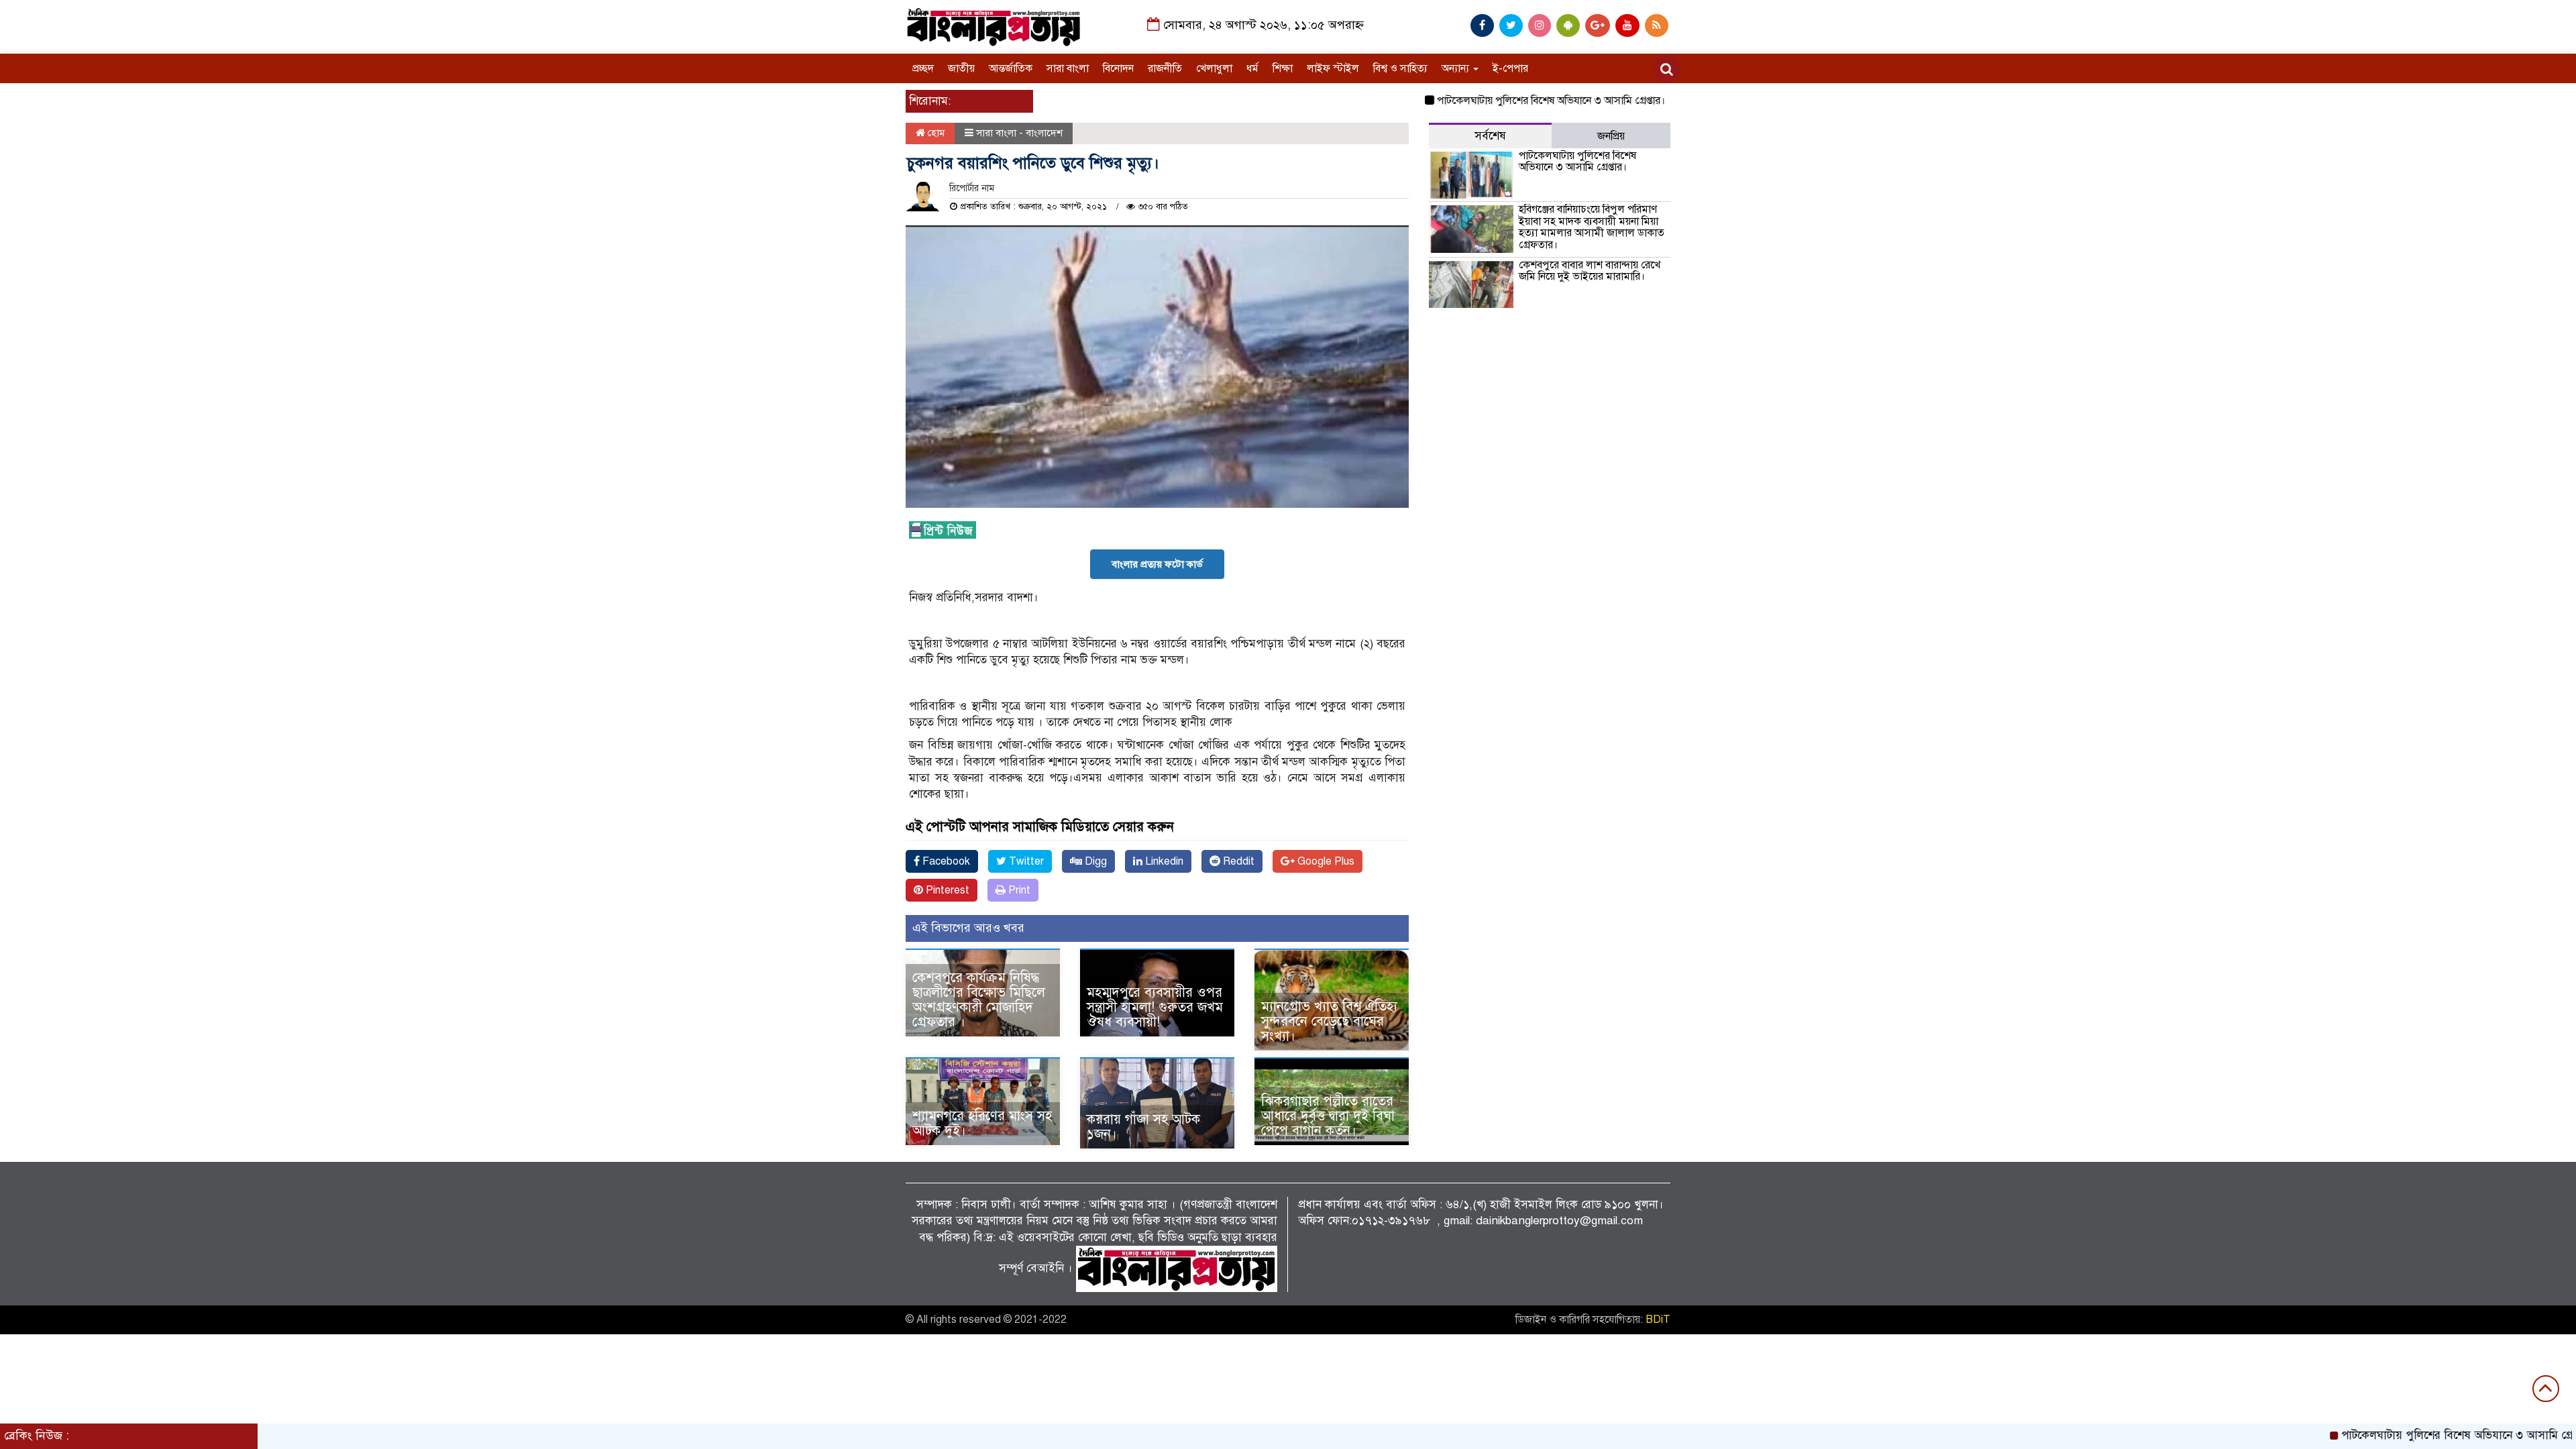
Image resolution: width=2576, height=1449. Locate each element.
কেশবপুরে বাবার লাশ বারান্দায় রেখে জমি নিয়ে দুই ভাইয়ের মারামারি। (1590, 271)
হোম (935, 133)
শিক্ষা (1283, 68)
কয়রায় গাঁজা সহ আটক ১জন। (1143, 1127)
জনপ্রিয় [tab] (1611, 136)
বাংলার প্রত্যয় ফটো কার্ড (1157, 564)
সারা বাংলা (1068, 68)
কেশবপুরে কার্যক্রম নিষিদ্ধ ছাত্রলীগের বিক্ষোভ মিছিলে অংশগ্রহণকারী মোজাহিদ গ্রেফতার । (979, 1000)
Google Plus (1325, 861)
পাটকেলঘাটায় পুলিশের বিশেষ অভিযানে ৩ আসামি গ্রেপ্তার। (1493, 101)
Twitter (1025, 861)
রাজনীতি (1165, 68)
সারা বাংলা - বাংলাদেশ (1019, 133)
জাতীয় (961, 68)
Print (1018, 890)
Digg (1094, 861)
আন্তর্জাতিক (1011, 68)
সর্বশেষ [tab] (1490, 136)
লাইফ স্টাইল (1333, 68)
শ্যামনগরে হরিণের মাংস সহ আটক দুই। (982, 1123)
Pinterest (946, 890)
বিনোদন (1118, 68)
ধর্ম (1252, 68)
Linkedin (1163, 861)
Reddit (1237, 861)
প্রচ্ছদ (923, 68)
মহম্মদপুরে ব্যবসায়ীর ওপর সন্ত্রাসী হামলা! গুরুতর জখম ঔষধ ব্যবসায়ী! (1155, 1007)
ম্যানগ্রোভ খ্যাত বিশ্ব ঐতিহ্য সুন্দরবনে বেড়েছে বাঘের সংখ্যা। (1329, 1021)
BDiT (1658, 1320)
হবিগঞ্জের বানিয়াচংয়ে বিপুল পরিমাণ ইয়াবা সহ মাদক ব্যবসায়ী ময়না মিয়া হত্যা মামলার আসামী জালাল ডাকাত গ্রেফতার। (1592, 227)
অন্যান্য (1457, 68)
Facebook (945, 861)
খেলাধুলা (1214, 68)
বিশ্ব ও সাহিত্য (1400, 68)
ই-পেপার (1510, 68)
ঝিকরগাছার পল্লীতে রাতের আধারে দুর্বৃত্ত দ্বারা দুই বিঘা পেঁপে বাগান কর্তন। (1328, 1116)
